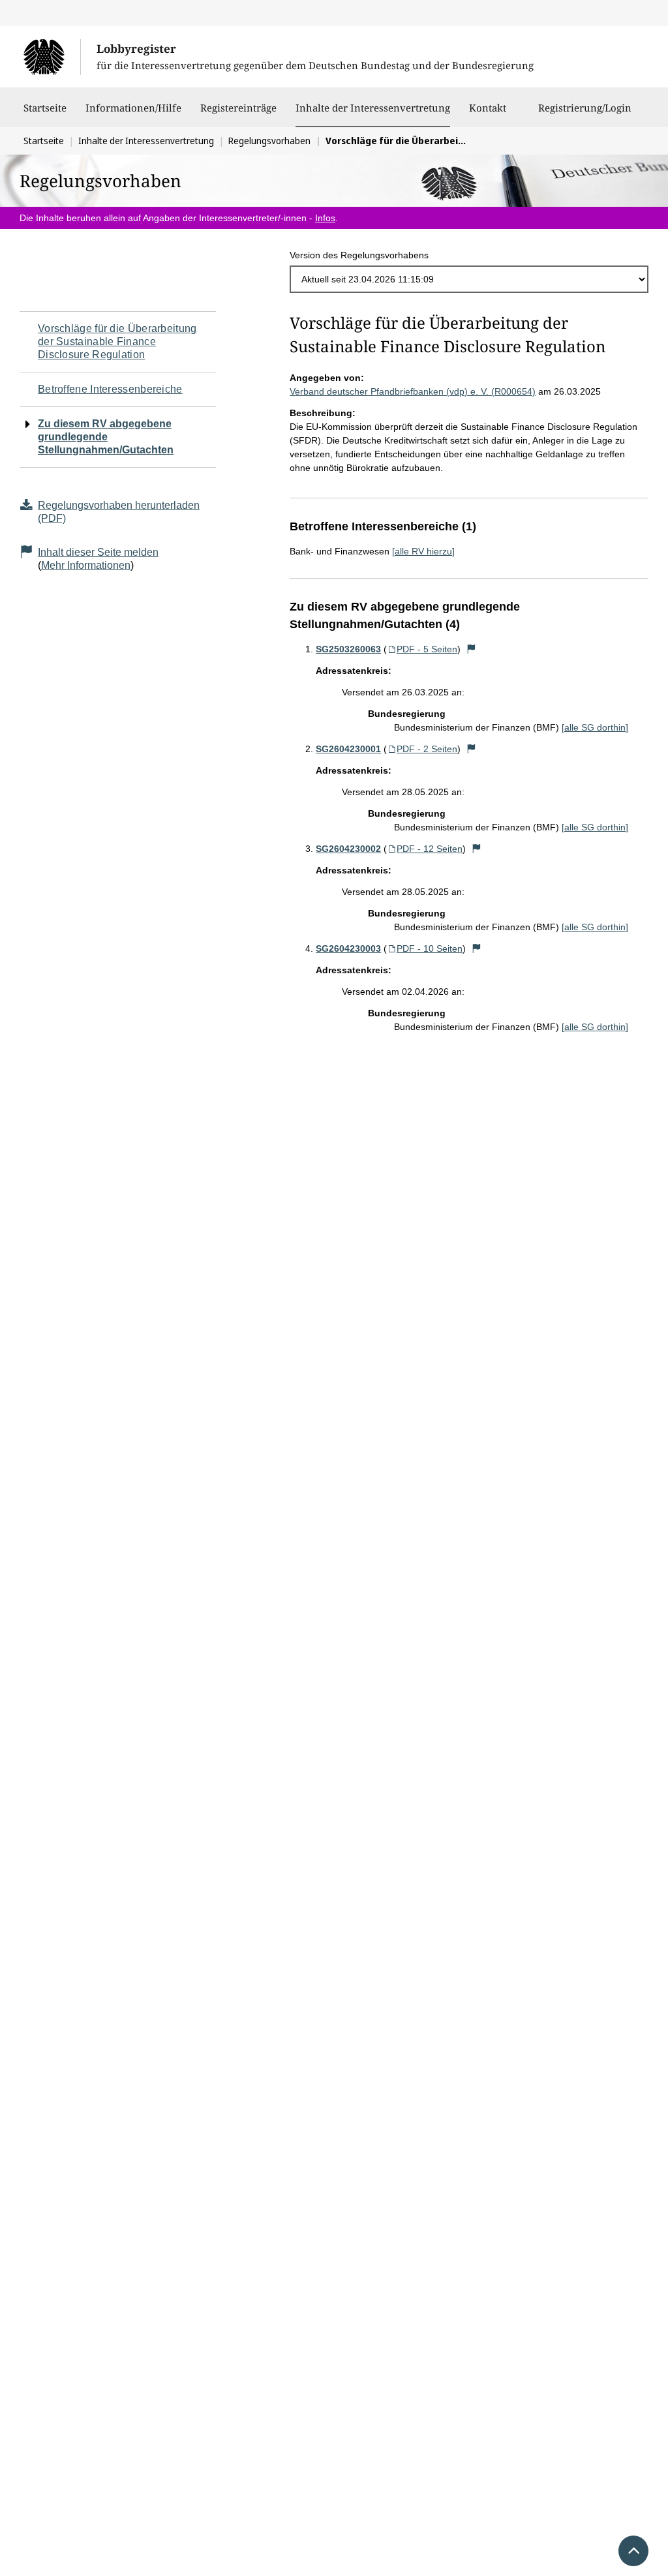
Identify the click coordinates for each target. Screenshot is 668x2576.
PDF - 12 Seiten (430, 849)
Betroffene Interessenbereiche (110, 389)
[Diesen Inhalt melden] (471, 649)
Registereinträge (238, 108)
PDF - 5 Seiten (427, 649)
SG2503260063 (348, 649)
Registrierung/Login (585, 108)
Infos (325, 218)
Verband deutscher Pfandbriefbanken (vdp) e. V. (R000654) (413, 391)
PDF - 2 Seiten (427, 749)
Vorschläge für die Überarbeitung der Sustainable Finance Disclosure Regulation (117, 341)
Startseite (45, 108)
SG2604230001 (348, 749)
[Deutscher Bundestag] (52, 57)
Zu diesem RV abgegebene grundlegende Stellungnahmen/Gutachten (106, 437)
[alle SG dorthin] (595, 727)
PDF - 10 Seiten (430, 948)
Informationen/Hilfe (133, 108)
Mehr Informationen (86, 565)
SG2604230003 (348, 948)
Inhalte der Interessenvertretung (373, 107)
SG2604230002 (348, 849)
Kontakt (488, 108)
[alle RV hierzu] (423, 551)
